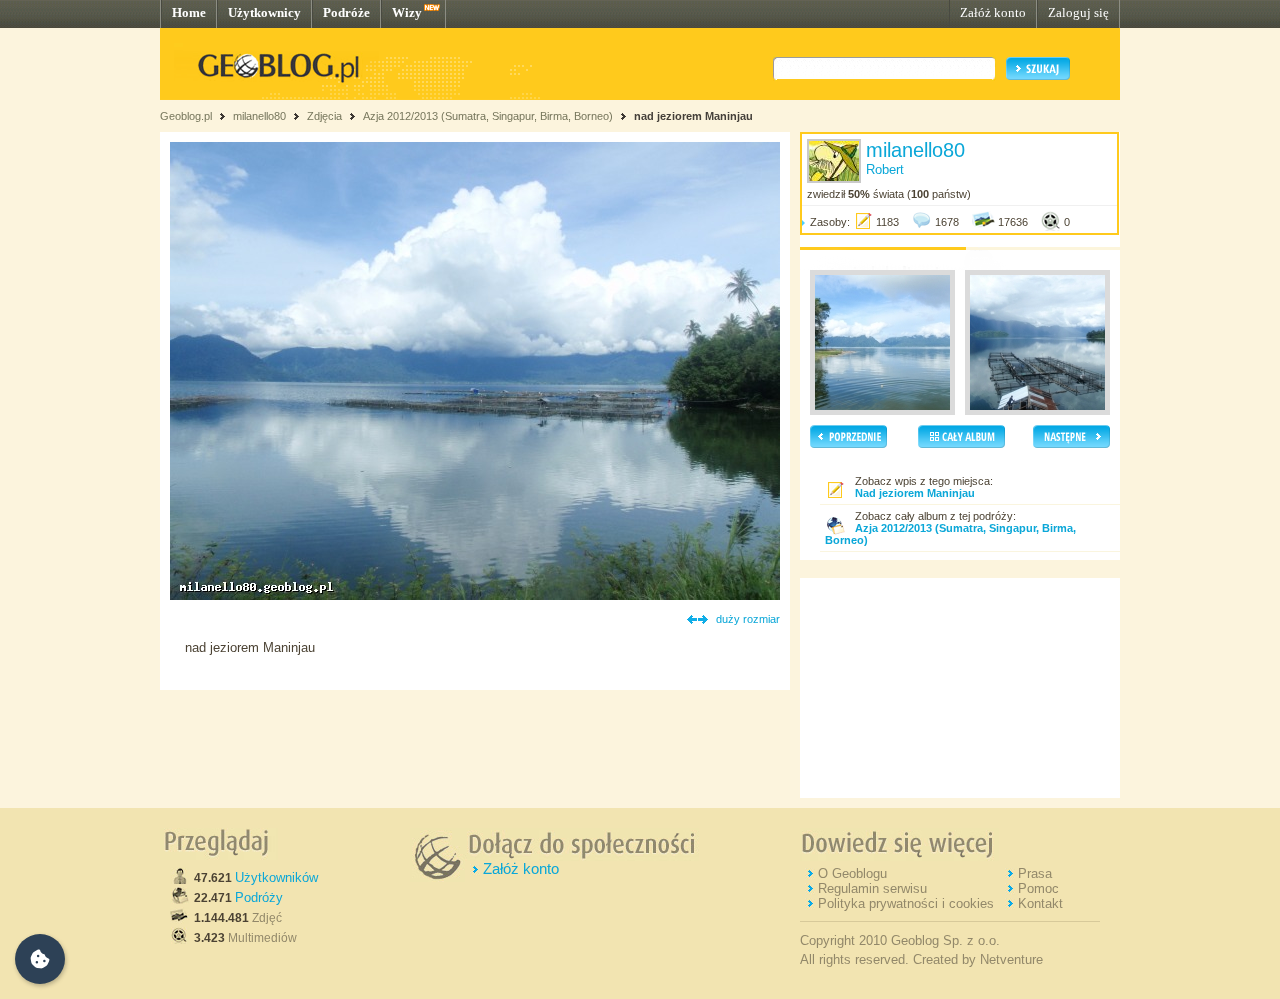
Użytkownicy (264, 12)
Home (189, 12)
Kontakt (1040, 903)
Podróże (346, 12)
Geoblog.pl (186, 116)
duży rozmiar (748, 619)
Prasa (1035, 873)
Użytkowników (276, 877)
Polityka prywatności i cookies (906, 903)
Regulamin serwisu (872, 888)
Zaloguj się (1078, 12)
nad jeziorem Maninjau (693, 116)
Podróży (259, 897)
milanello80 (259, 116)
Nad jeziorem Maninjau (915, 493)
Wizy (407, 12)
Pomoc (1038, 888)
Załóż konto (993, 12)
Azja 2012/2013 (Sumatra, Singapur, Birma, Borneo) (488, 116)
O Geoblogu (852, 873)
